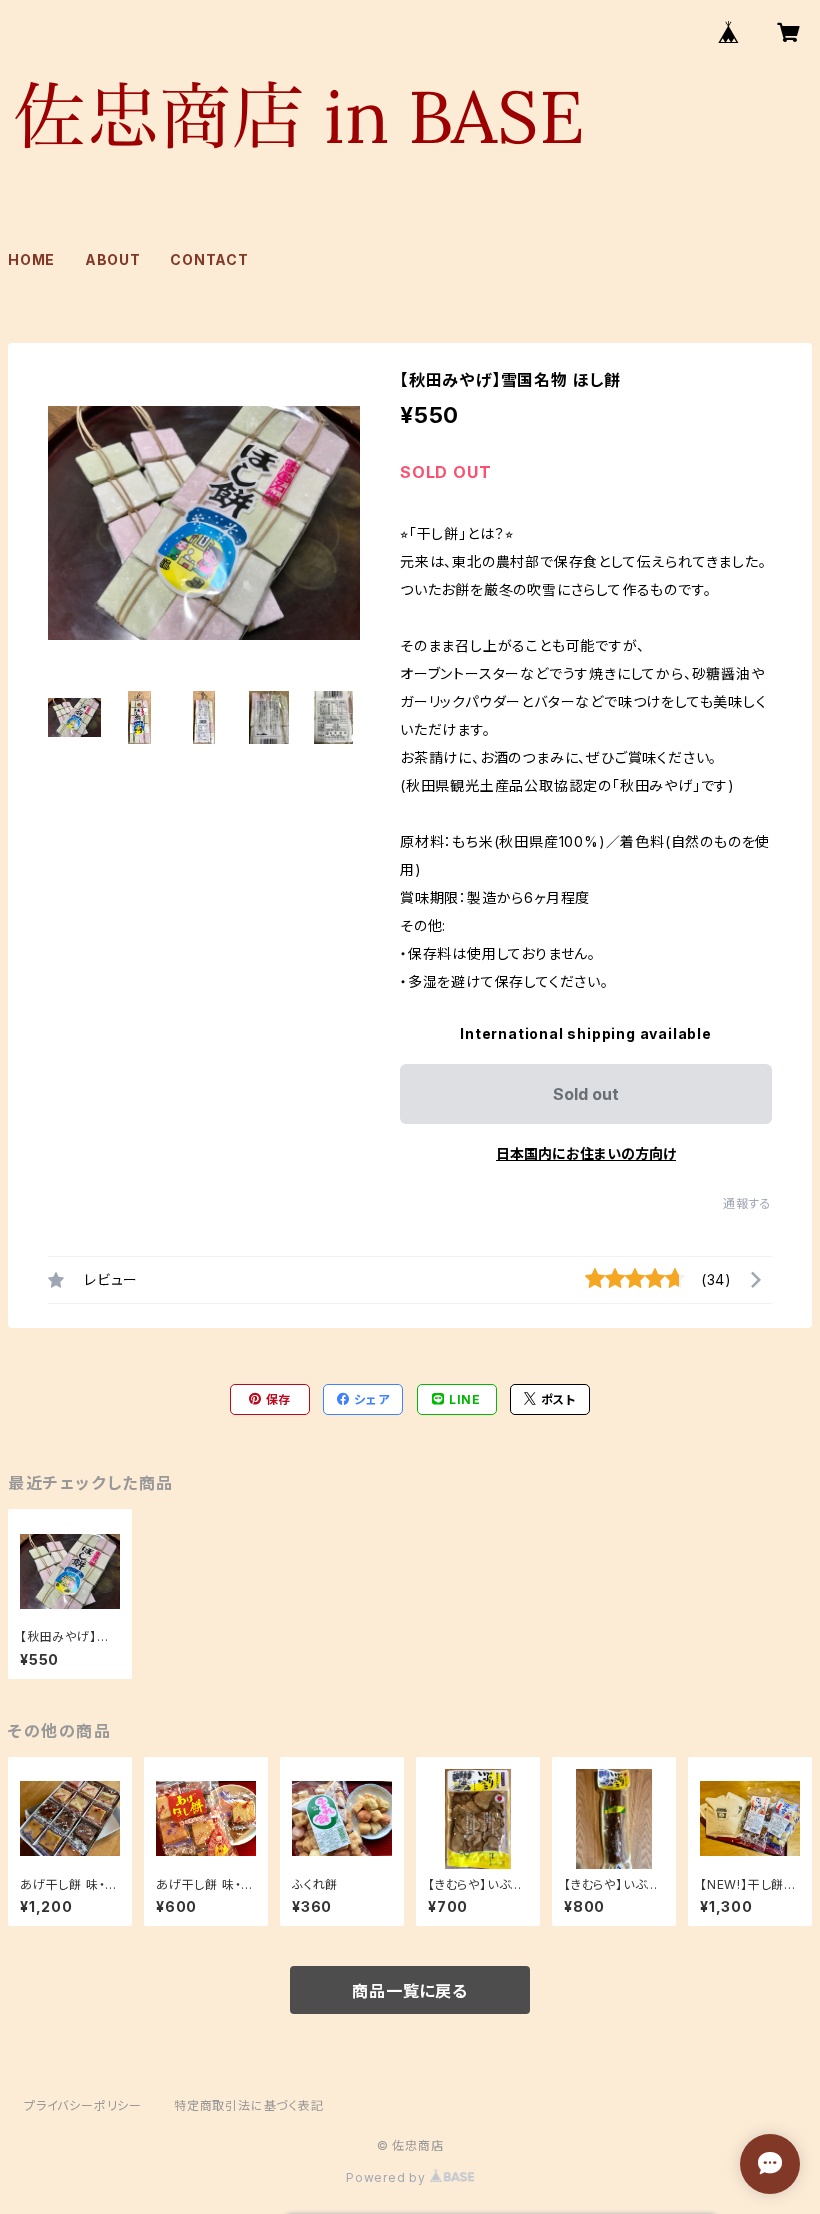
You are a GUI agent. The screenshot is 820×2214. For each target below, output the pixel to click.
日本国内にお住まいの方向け (586, 1153)
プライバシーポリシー (83, 2105)
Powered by (388, 2177)
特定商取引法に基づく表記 (249, 2105)
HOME (31, 259)
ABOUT (113, 259)
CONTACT (209, 259)
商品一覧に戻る (410, 1991)
